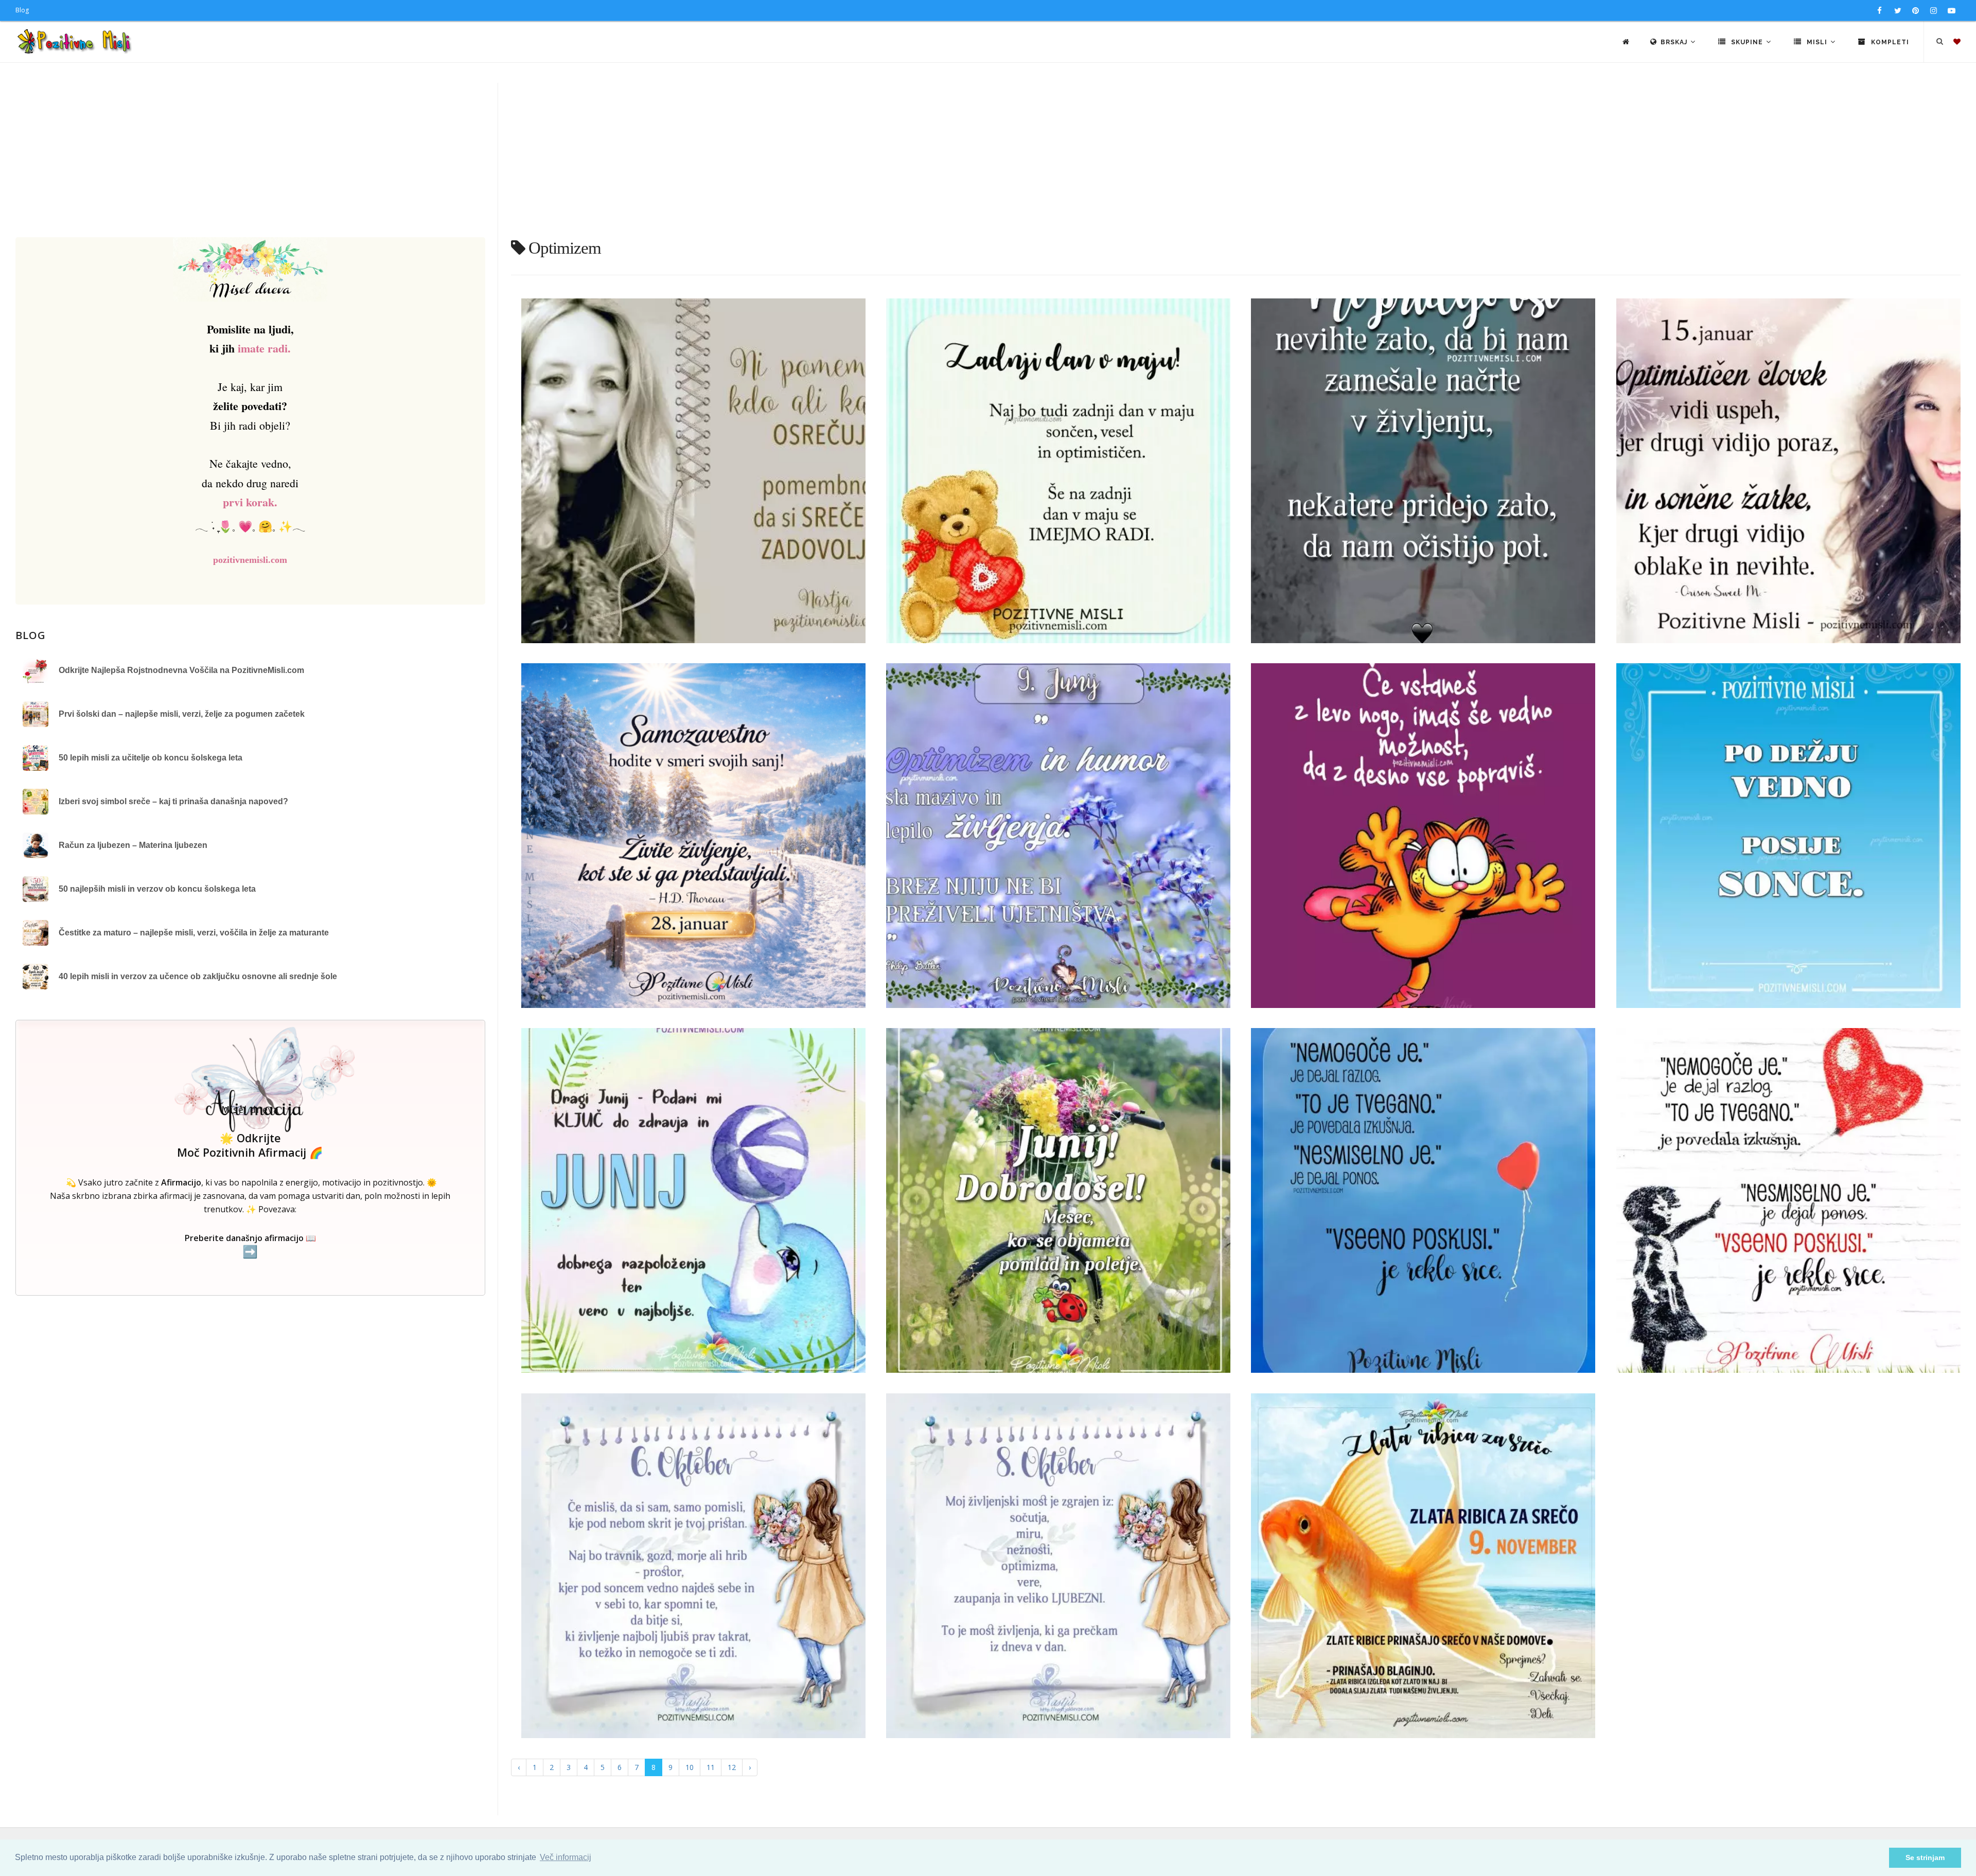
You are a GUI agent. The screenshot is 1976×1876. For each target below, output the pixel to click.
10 (690, 1767)
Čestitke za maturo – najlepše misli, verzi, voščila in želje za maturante (194, 933)
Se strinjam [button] (1925, 1857)
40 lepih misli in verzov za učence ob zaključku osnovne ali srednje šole (198, 976)
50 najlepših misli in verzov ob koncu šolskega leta (157, 889)
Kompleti (1889, 42)
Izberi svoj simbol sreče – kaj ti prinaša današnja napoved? (173, 801)
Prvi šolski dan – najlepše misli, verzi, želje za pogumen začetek (182, 714)
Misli (1817, 42)
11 (711, 1767)
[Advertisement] (988, 160)
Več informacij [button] (566, 1857)
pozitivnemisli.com (250, 560)
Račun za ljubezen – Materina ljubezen (133, 845)
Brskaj (1675, 42)
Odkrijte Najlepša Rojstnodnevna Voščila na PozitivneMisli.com (181, 670)
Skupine (1747, 42)
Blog (22, 10)
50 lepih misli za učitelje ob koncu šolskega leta (151, 758)
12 (732, 1767)
